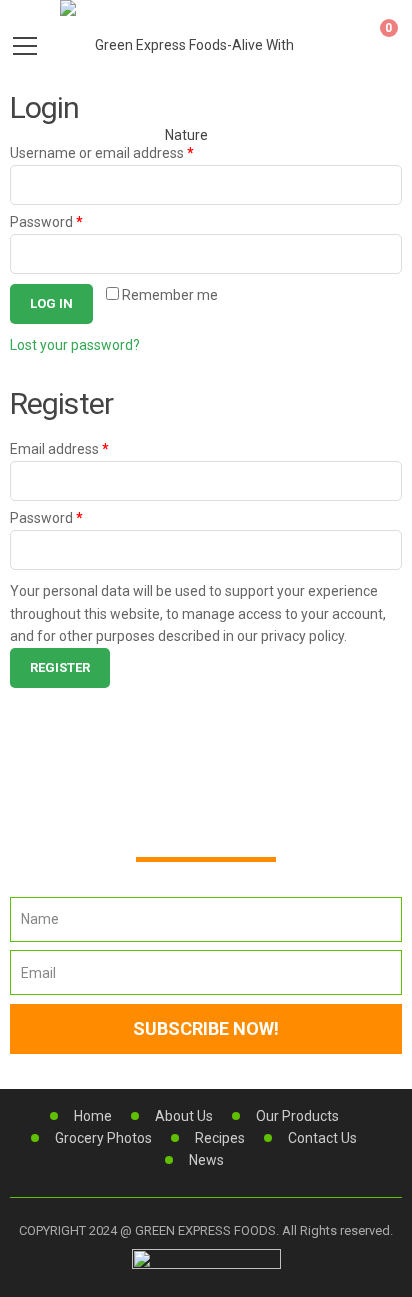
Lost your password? (75, 345)
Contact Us (322, 1138)
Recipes (220, 1138)
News (206, 1160)
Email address (59, 449)
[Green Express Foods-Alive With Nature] (186, 89)
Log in (51, 303)
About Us (184, 1116)
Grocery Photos (103, 1138)
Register (60, 667)
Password (46, 222)
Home (93, 1116)
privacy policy (302, 636)
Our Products (297, 1116)
